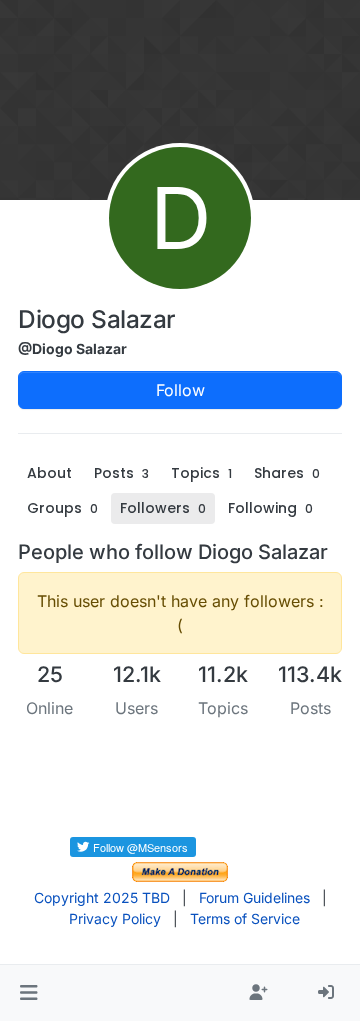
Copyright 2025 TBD (102, 897)
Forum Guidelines (254, 897)
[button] (28, 993)
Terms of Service (245, 918)
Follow (180, 390)
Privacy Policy (115, 918)
